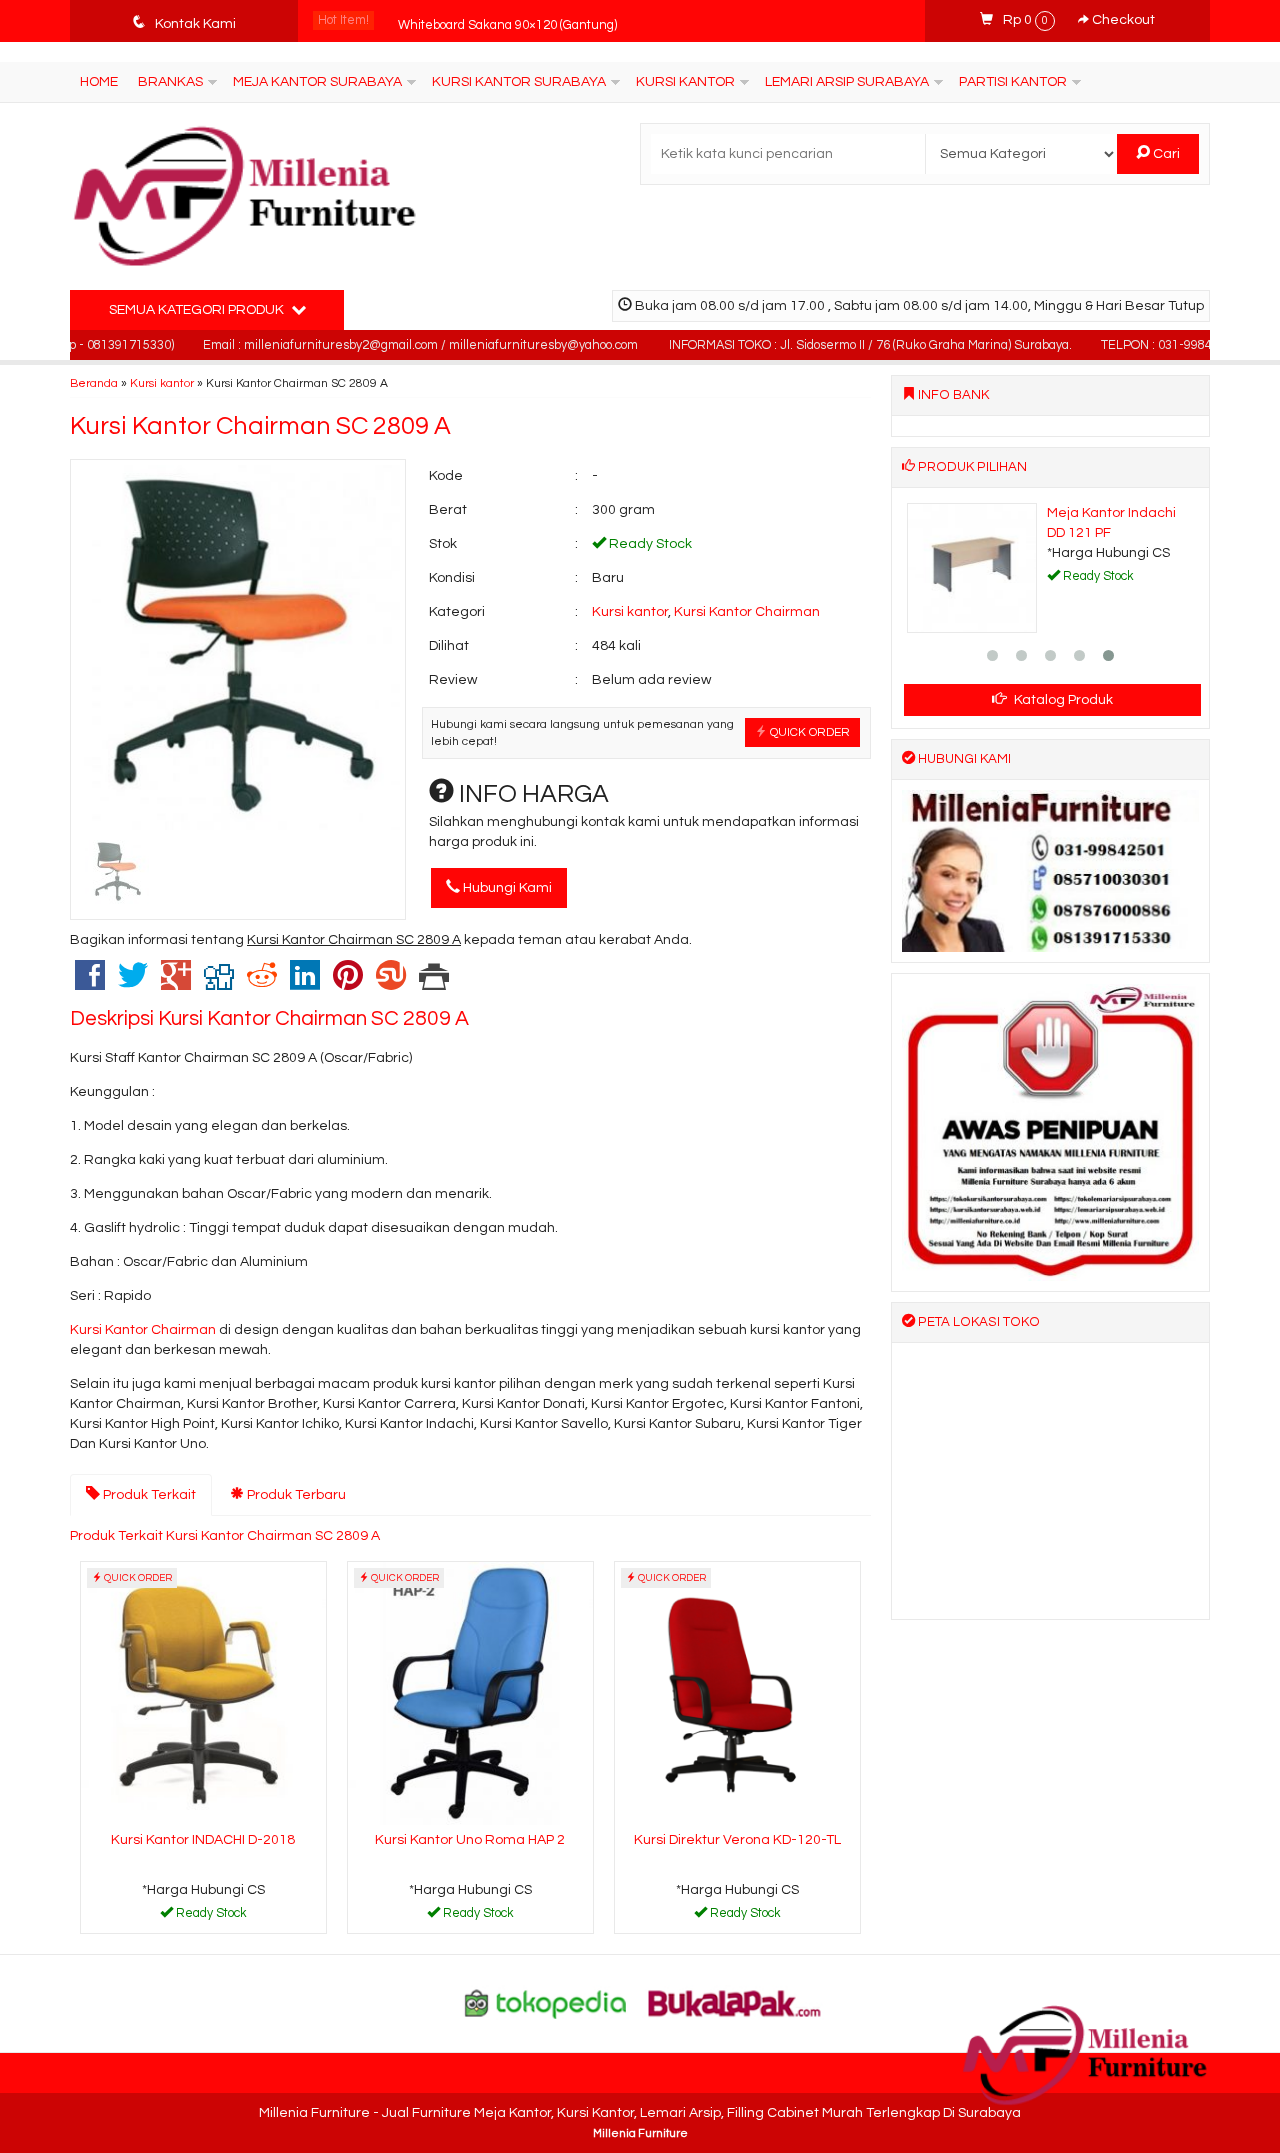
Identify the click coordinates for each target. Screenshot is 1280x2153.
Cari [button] (1165, 154)
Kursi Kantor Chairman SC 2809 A (260, 426)
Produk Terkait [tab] (148, 1495)
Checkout (1122, 20)
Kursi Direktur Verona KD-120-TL (737, 1840)
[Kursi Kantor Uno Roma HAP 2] (470, 1693)
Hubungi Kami (506, 888)
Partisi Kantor (1013, 82)
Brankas (170, 82)
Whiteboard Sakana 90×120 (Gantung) (507, 20)
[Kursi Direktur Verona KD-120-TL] (737, 1693)
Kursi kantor (162, 383)
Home (99, 82)
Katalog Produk (1062, 700)
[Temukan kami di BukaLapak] (735, 2003)
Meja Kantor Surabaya (317, 82)
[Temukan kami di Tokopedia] (546, 2003)
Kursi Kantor (685, 82)
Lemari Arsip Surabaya (847, 82)
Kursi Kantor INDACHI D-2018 (203, 1840)
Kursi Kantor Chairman (747, 612)
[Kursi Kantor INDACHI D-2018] (203, 1693)
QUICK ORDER (808, 732)
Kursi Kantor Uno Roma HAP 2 (470, 1840)
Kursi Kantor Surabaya (519, 82)
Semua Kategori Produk (198, 310)
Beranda (94, 383)
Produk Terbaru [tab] (295, 1495)
